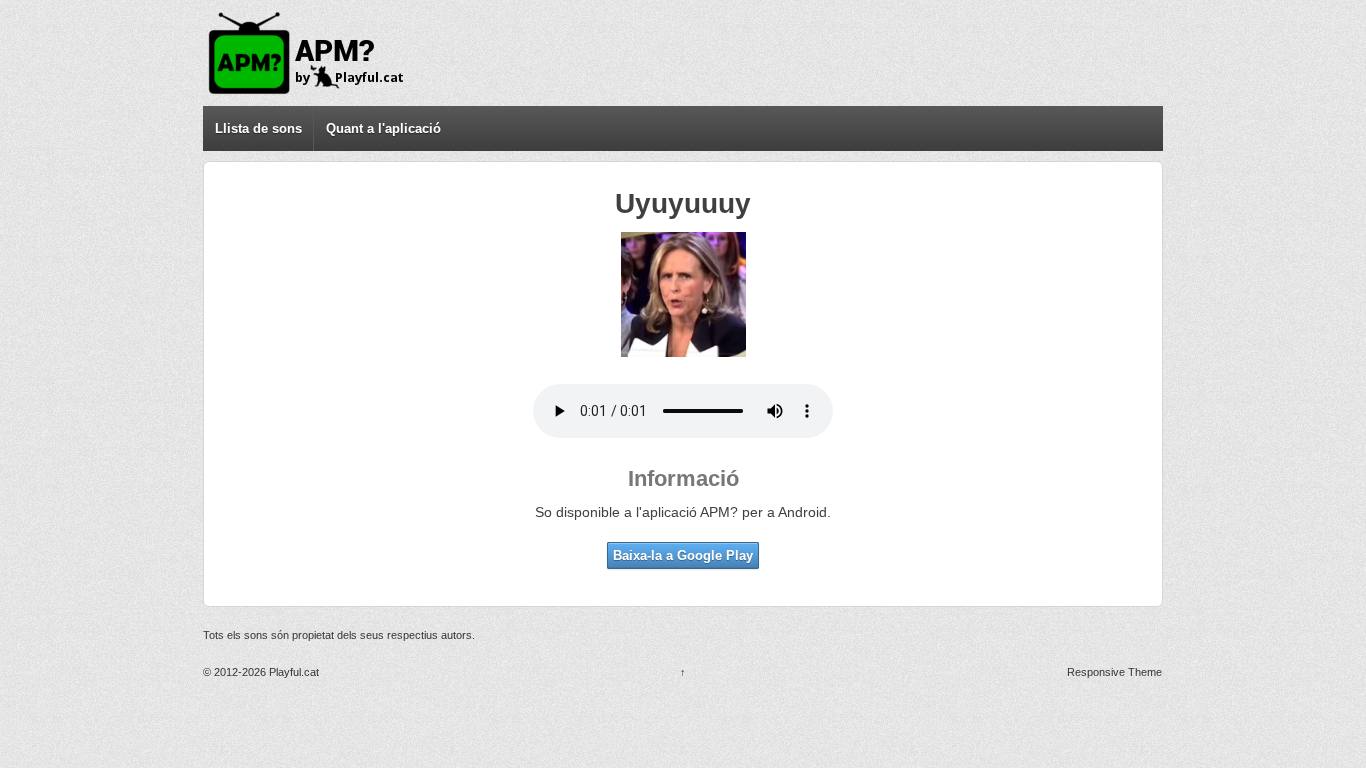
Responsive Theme (1114, 672)
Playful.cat (292, 672)
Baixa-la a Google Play (683, 555)
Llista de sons (258, 128)
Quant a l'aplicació (383, 128)
